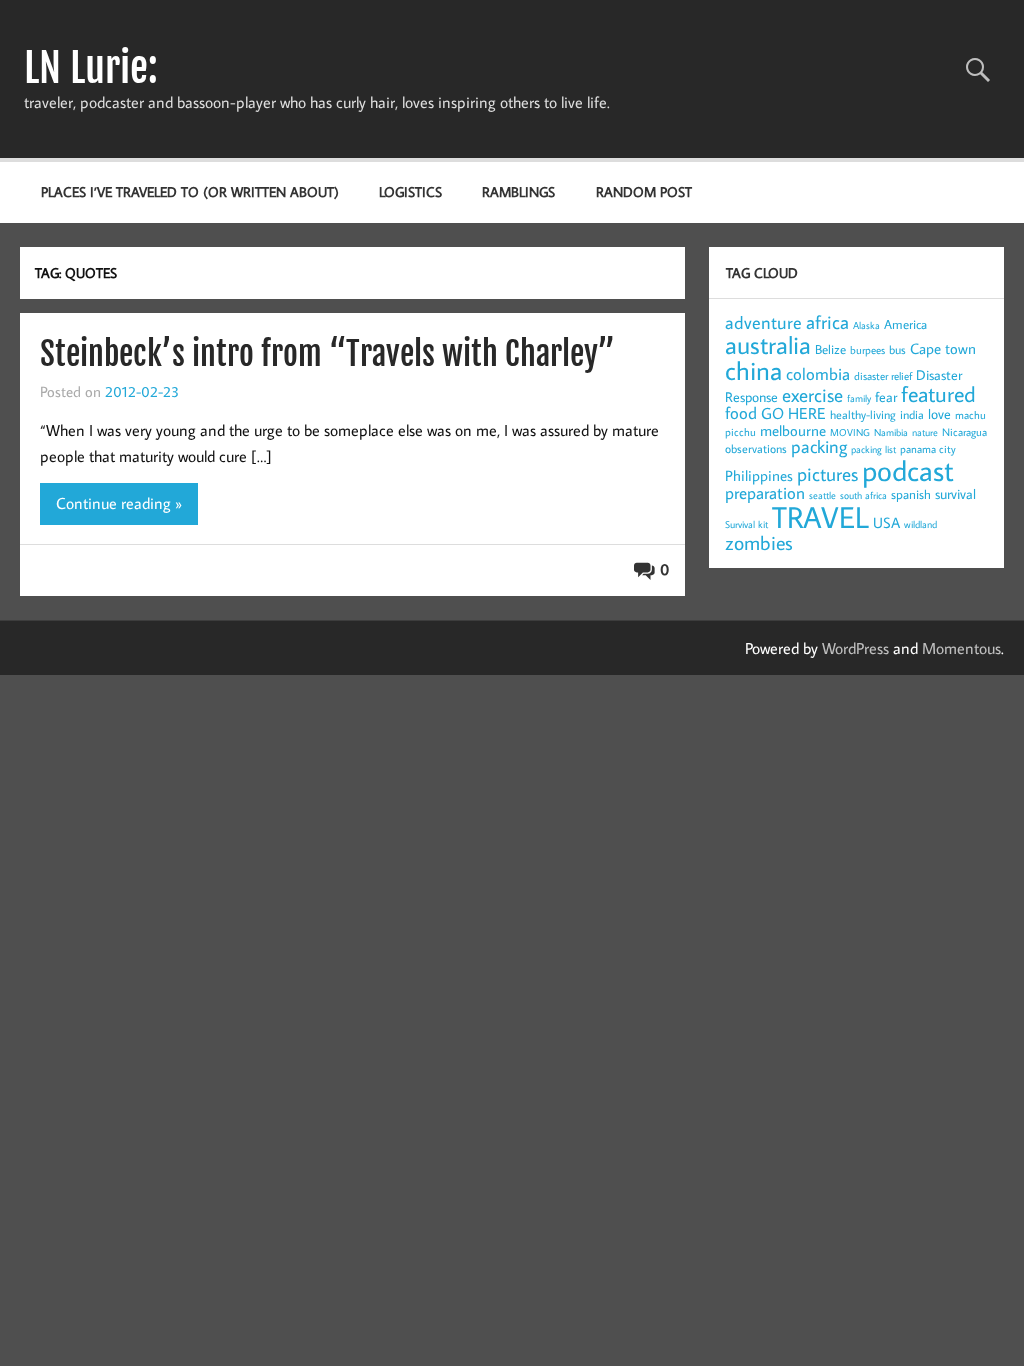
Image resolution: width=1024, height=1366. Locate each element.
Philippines (759, 475)
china (753, 370)
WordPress (855, 648)
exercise (812, 394)
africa (827, 321)
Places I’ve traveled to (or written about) (190, 191)
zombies (759, 542)
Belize (830, 349)
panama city (928, 449)
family (859, 398)
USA (886, 522)
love (939, 414)
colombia (818, 374)
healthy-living (863, 414)
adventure (763, 322)
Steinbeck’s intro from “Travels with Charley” (327, 354)
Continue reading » (119, 503)
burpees (867, 350)
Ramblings (518, 191)
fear (886, 397)
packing (819, 446)
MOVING (850, 432)
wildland (920, 524)
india (912, 414)
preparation (765, 493)
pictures (827, 473)
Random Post (644, 191)
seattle (822, 495)
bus (897, 349)
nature (925, 432)
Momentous (961, 648)
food (741, 413)
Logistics (410, 191)
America (905, 324)
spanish (911, 494)
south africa (863, 495)
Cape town (943, 348)
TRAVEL (820, 516)
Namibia (891, 432)
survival (955, 494)
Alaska (866, 325)
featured (938, 393)
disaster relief (883, 376)
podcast (908, 470)
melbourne (793, 430)
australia (768, 344)
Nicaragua (964, 432)
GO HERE (793, 413)
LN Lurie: (91, 68)
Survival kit (746, 524)
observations (756, 448)
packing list (873, 449)
